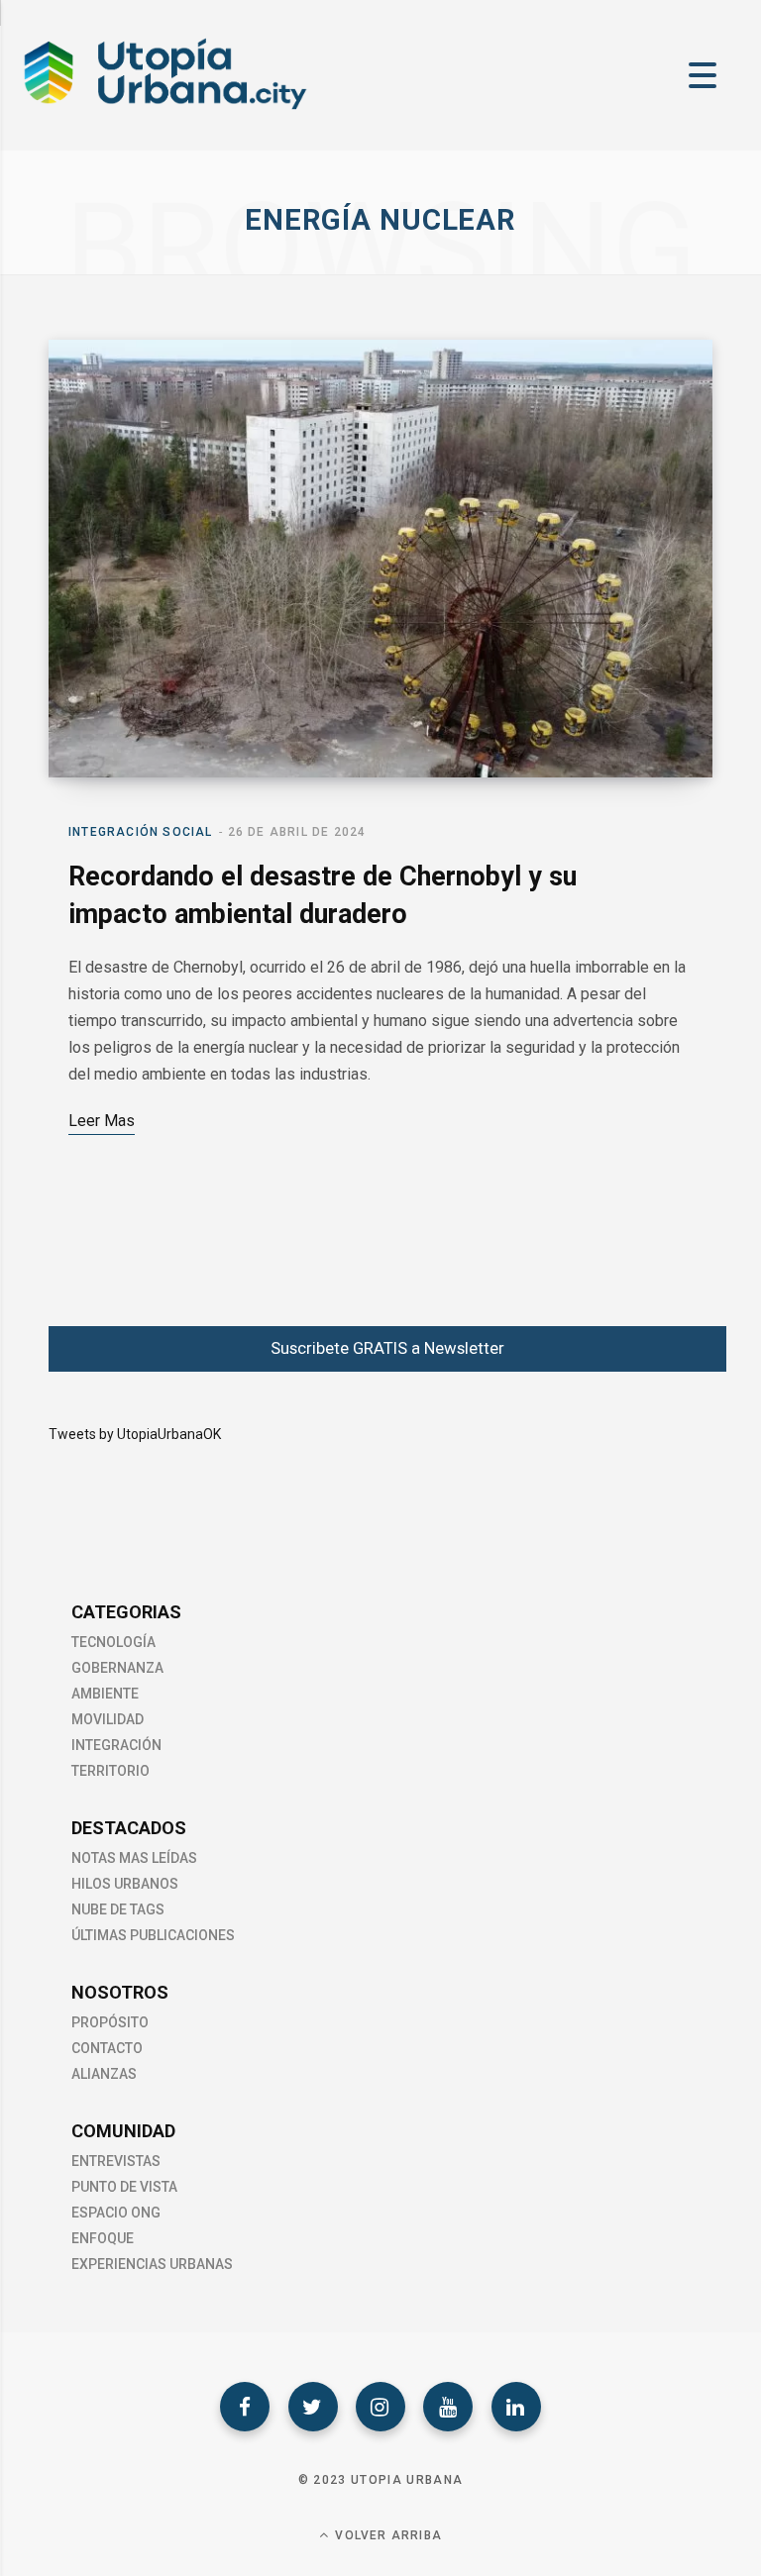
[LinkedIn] (516, 2407)
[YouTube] (448, 2407)
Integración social (141, 832)
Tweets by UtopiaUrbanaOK (135, 1434)
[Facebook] (245, 2407)
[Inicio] (163, 108)
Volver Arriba (386, 2535)
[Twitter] (313, 2407)
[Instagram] (380, 2407)
